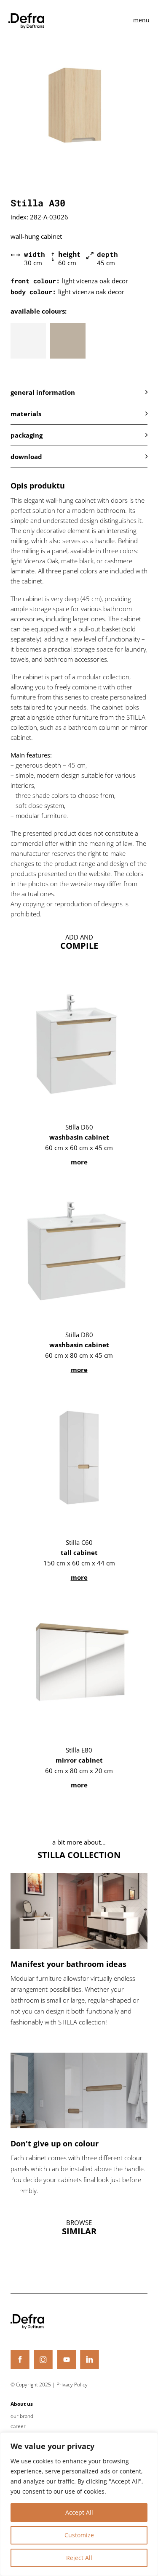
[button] (79, 392)
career (18, 2426)
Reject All (79, 2558)
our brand (22, 2416)
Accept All (79, 2512)
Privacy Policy (72, 2385)
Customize (79, 2535)
